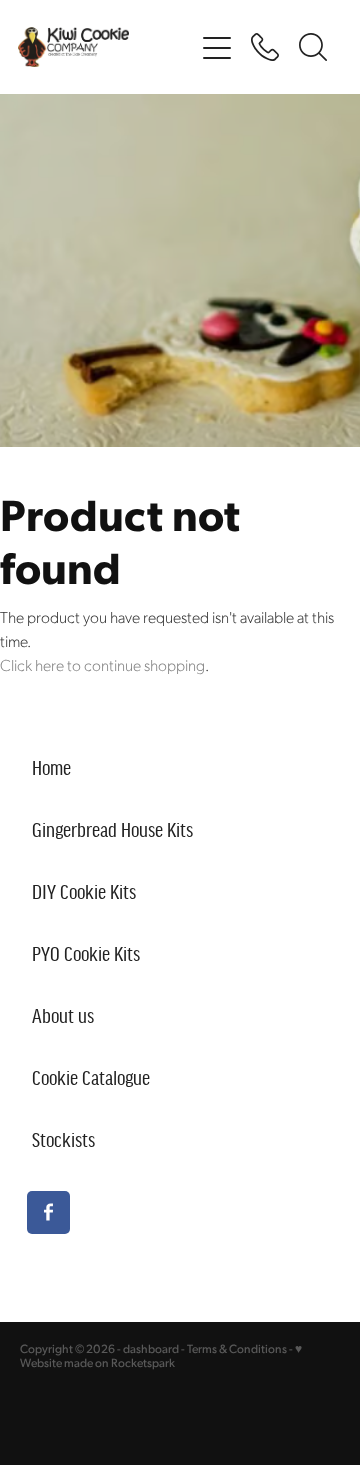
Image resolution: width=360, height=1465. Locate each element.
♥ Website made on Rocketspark (161, 1355)
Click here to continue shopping (102, 664)
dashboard (151, 1348)
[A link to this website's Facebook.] (48, 1212)
